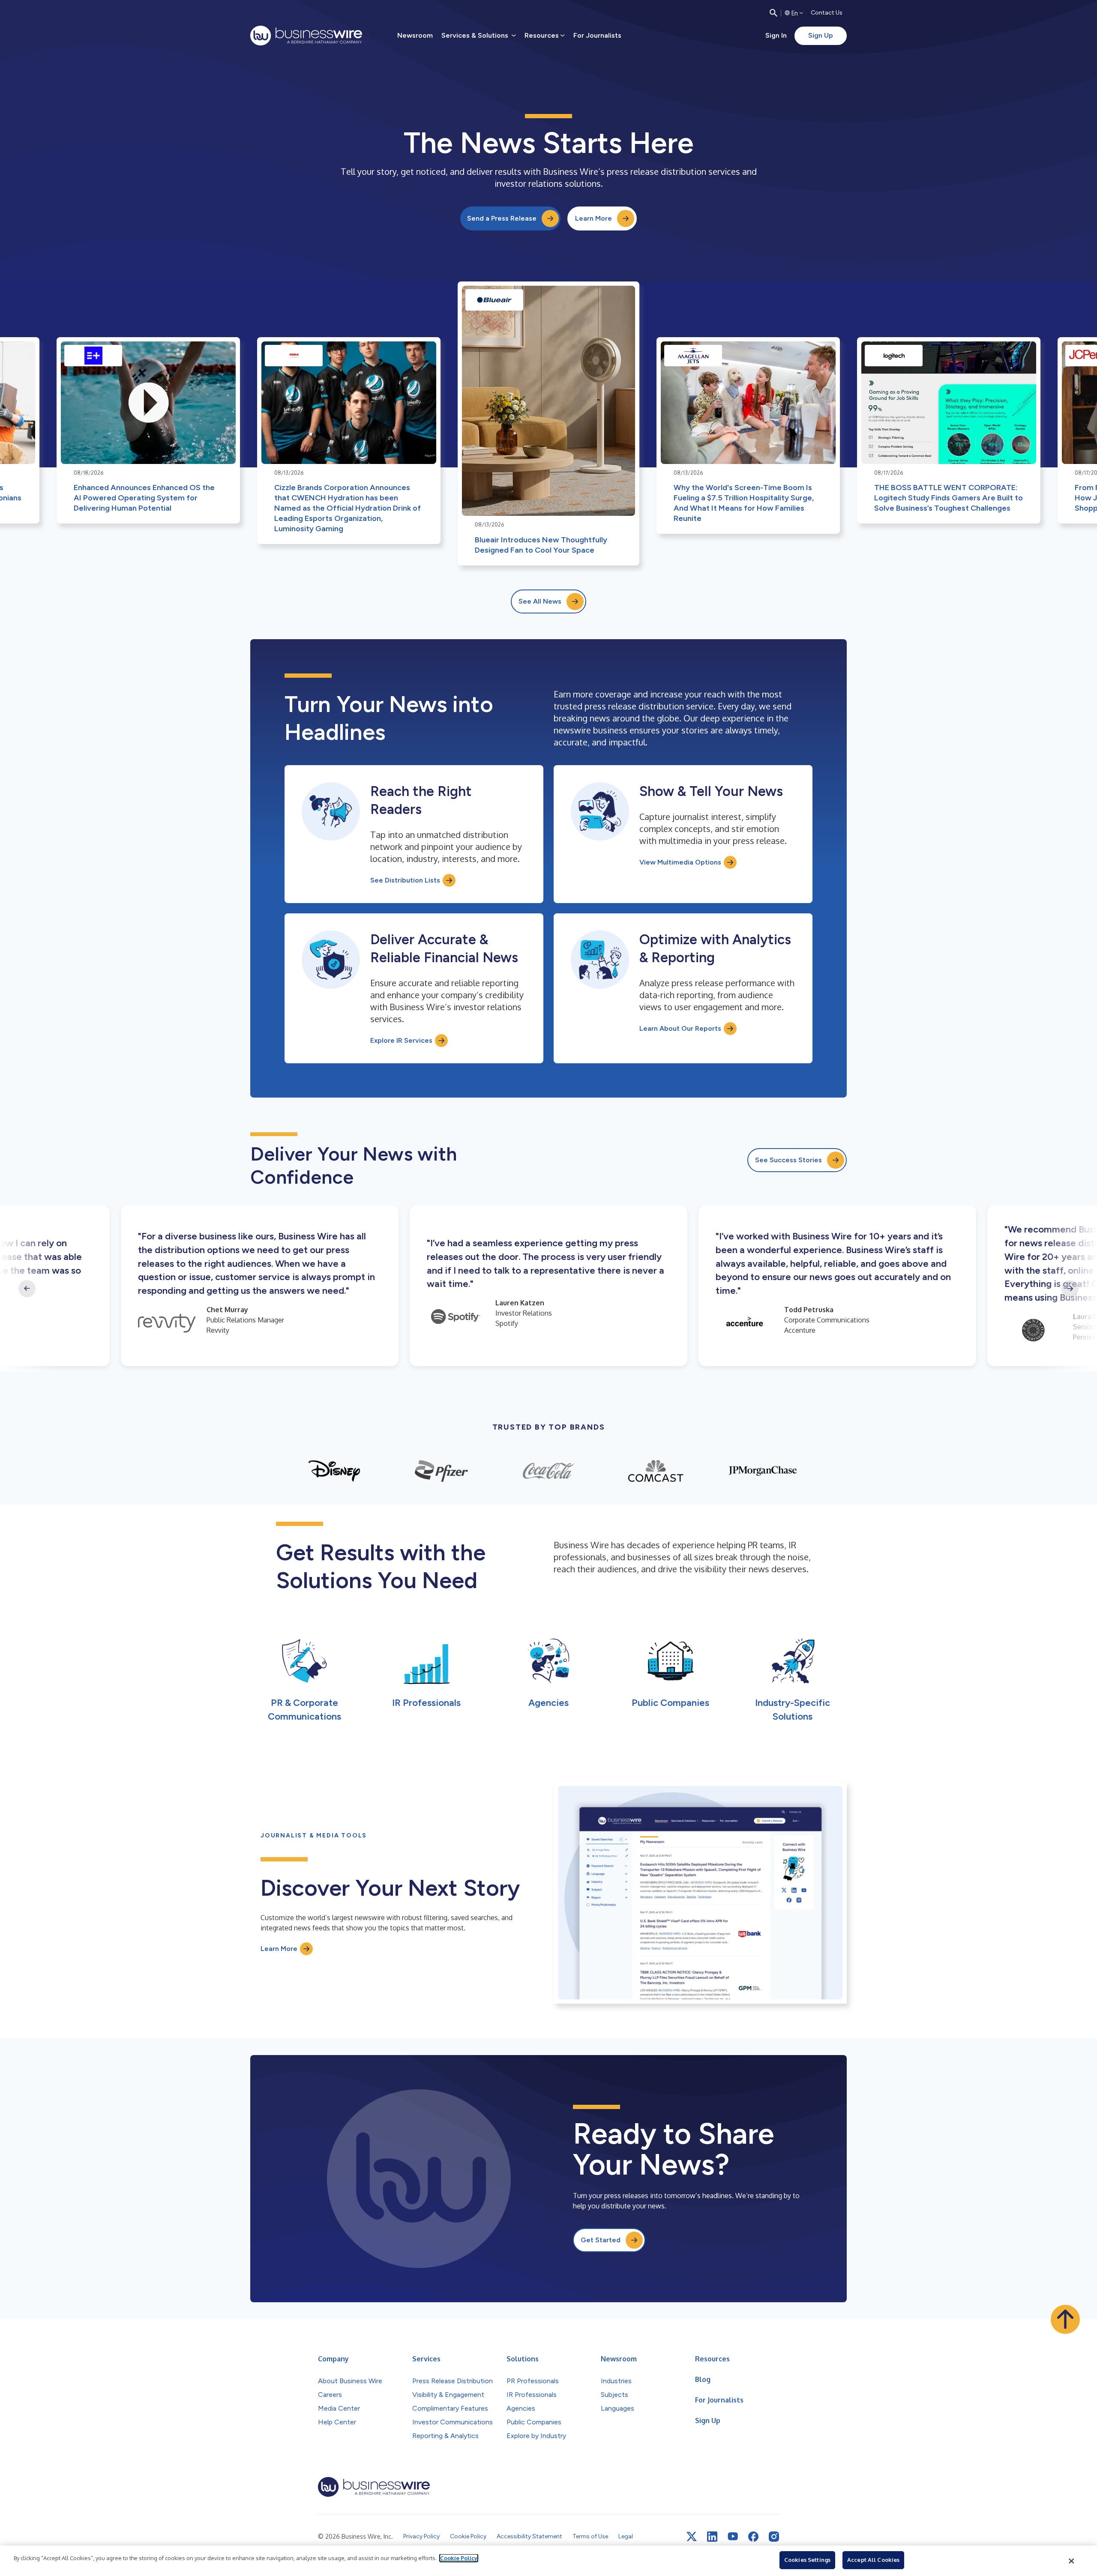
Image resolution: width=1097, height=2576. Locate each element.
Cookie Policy (459, 2558)
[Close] (1072, 2561)
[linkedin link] (712, 2537)
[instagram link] (774, 2537)
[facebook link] (753, 2537)
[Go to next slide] (1070, 1289)
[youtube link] (733, 2536)
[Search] (773, 13)
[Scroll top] (1065, 2319)
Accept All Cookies (873, 2560)
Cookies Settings (807, 2560)
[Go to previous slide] (27, 1289)
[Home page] (306, 36)
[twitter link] (692, 2537)
